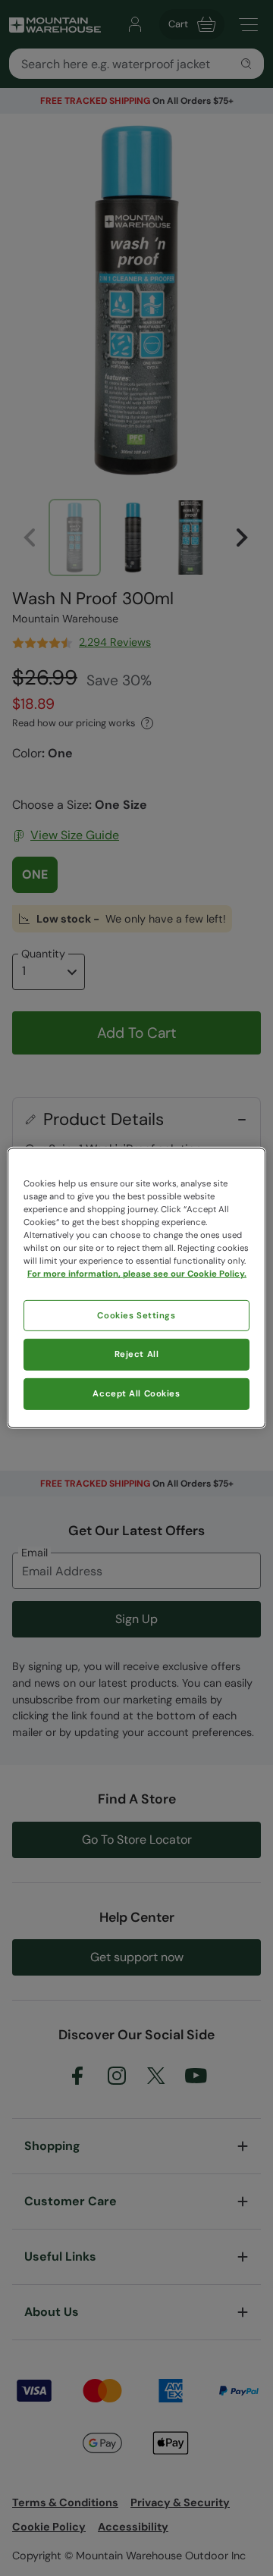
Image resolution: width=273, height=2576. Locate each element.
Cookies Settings (136, 1315)
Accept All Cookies (136, 1394)
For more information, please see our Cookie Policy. (137, 1274)
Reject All (137, 1354)
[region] (136, 1288)
